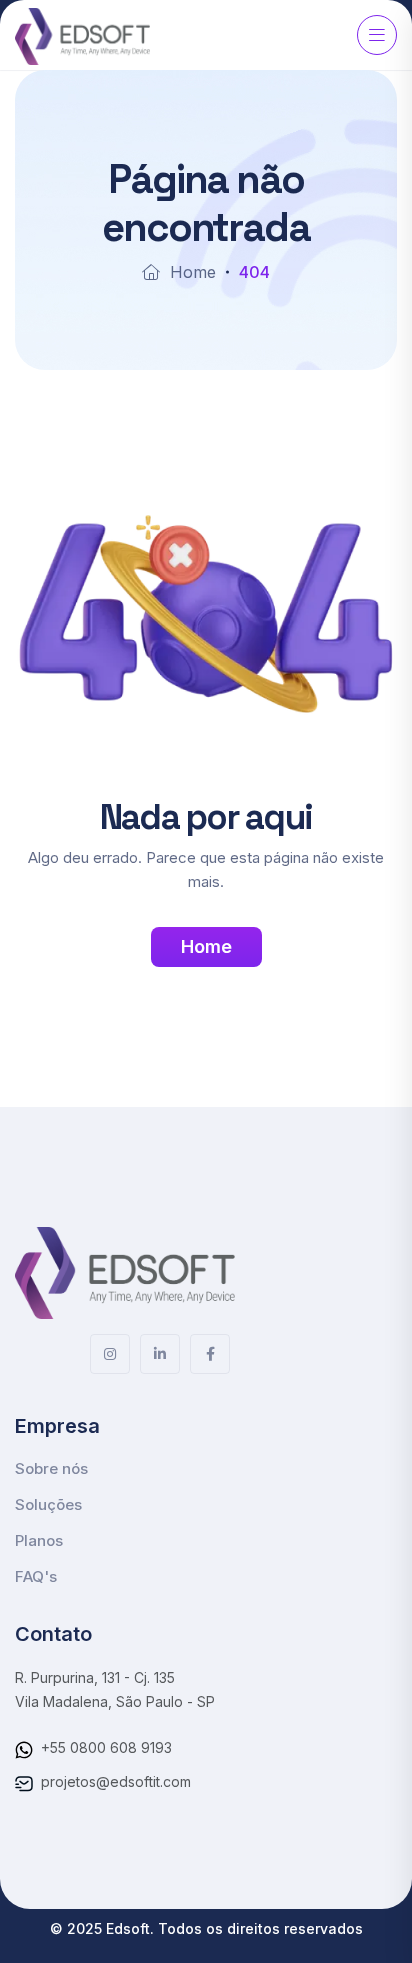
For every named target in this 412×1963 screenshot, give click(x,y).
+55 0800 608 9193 (106, 1747)
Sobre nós (51, 1468)
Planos (39, 1540)
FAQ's (36, 1576)
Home (193, 272)
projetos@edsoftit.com (116, 1781)
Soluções (48, 1504)
